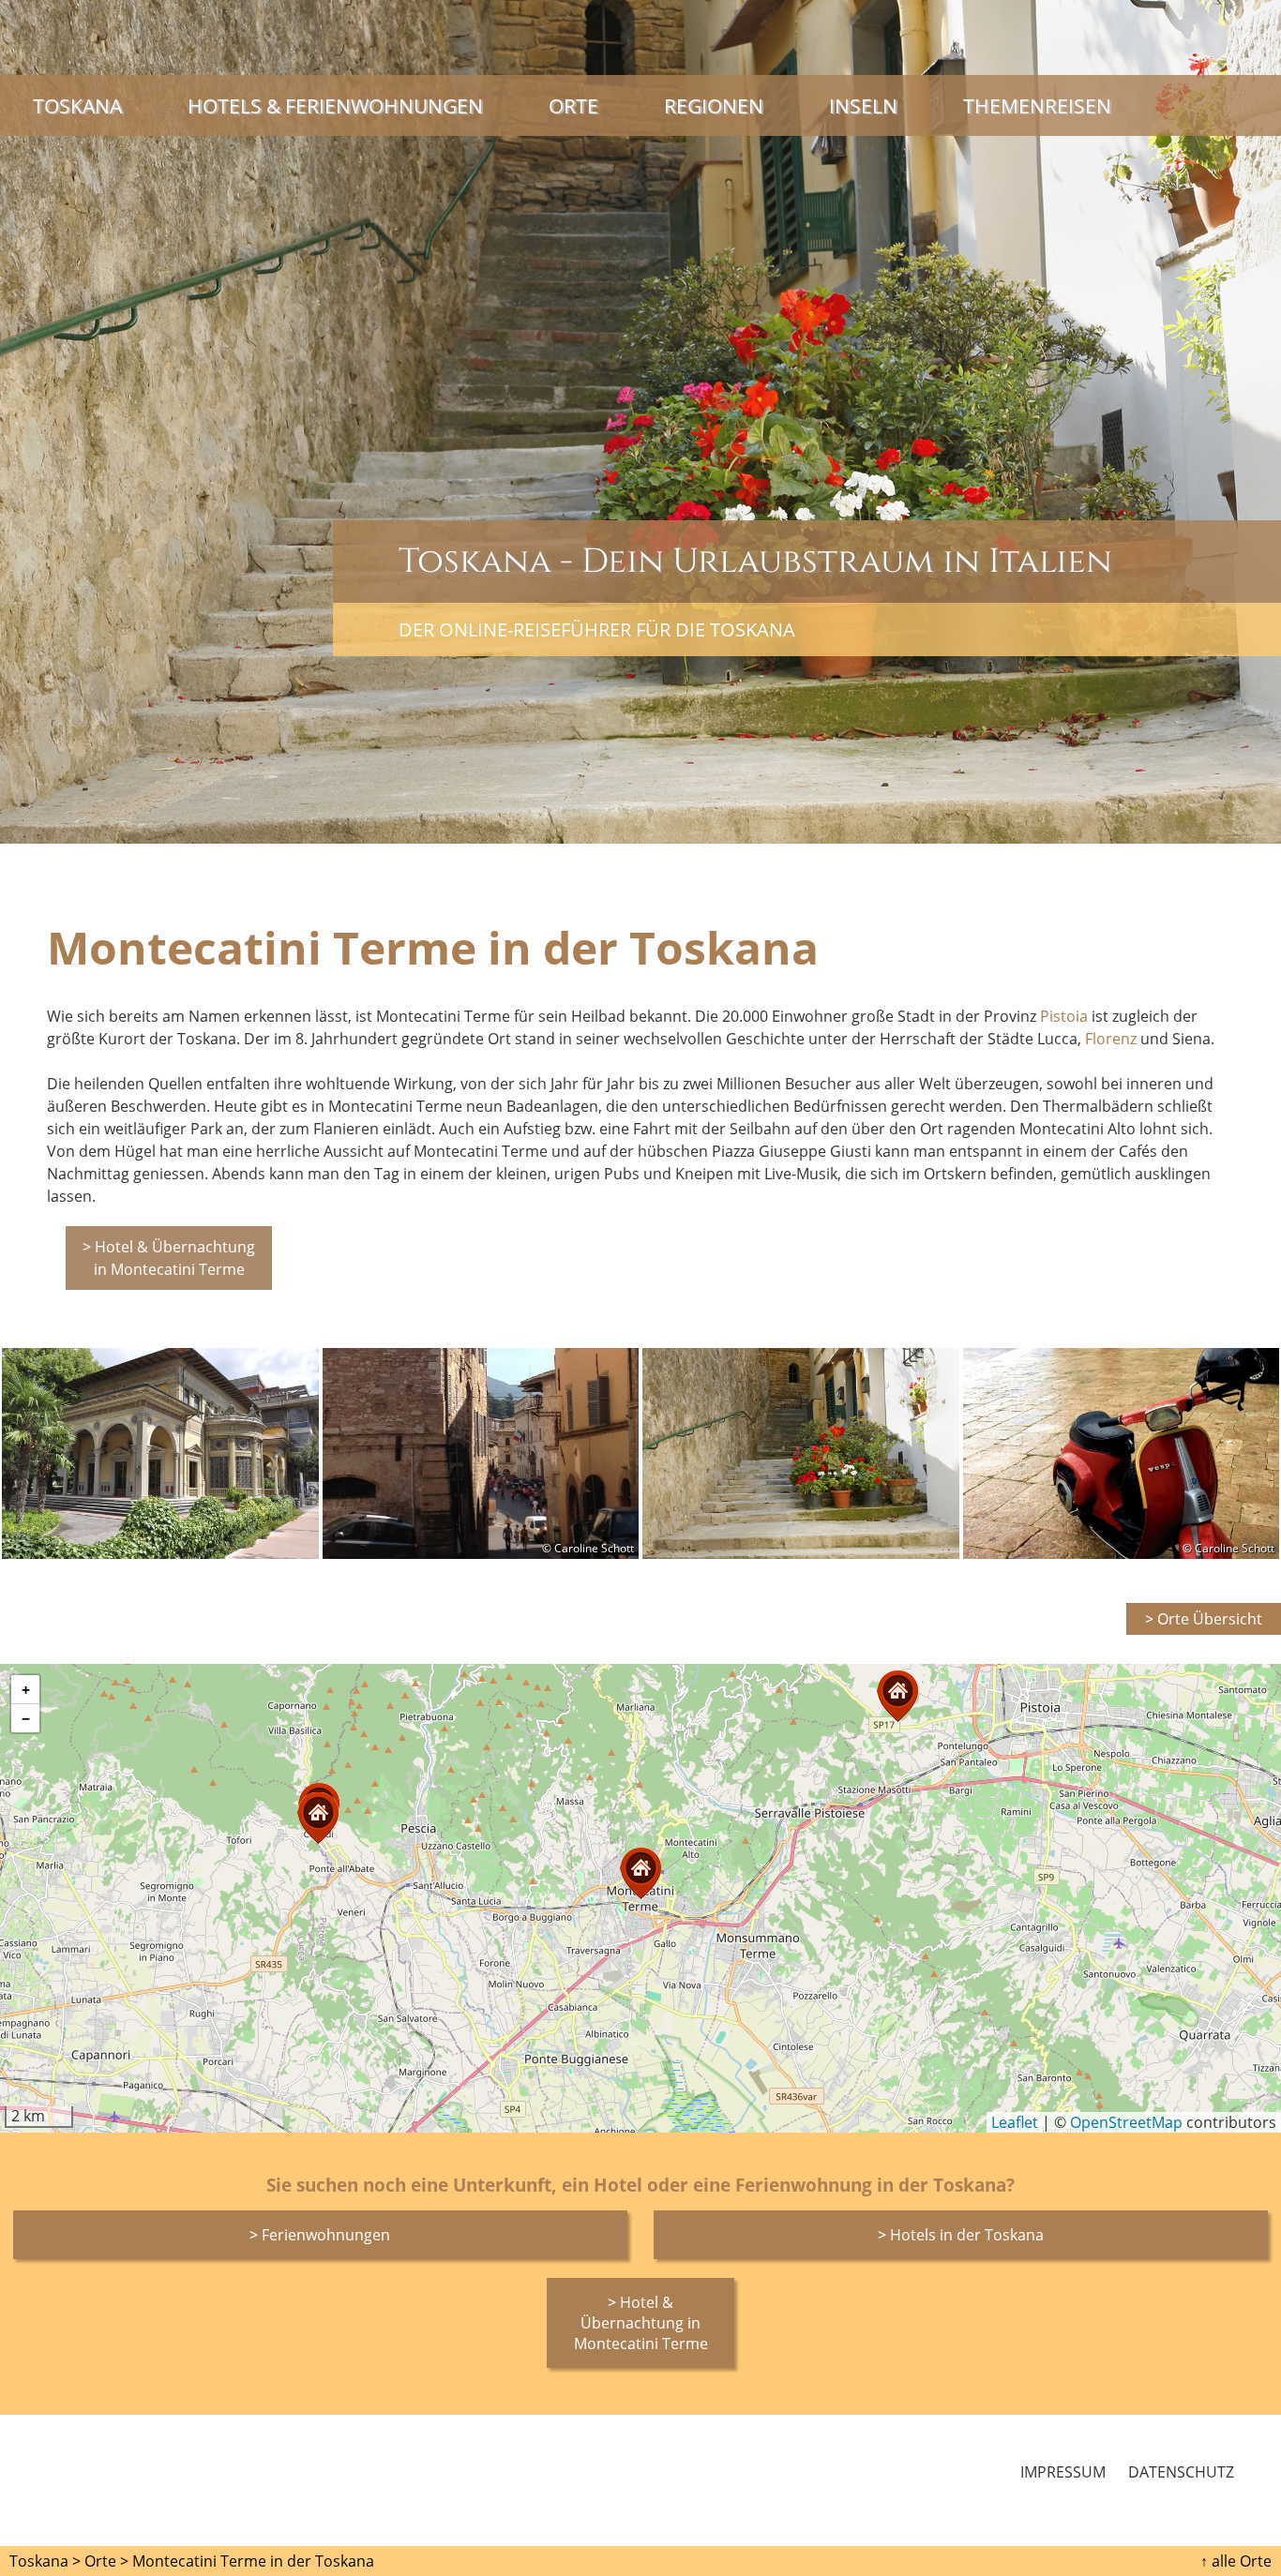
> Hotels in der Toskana (961, 2235)
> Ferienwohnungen (320, 2235)
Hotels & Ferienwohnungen (335, 105)
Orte (573, 105)
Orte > (106, 2561)
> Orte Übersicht (1204, 1619)
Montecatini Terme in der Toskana (253, 2561)
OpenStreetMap (1126, 2122)
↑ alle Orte (1236, 2561)
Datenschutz (1181, 2472)
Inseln (863, 105)
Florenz (1111, 1039)
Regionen (714, 105)
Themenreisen (1037, 105)
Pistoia (1064, 1016)
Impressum (1063, 2472)
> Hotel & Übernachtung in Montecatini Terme (169, 1258)
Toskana (77, 105)
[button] (318, 1818)
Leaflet (1015, 2122)
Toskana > (45, 2561)
